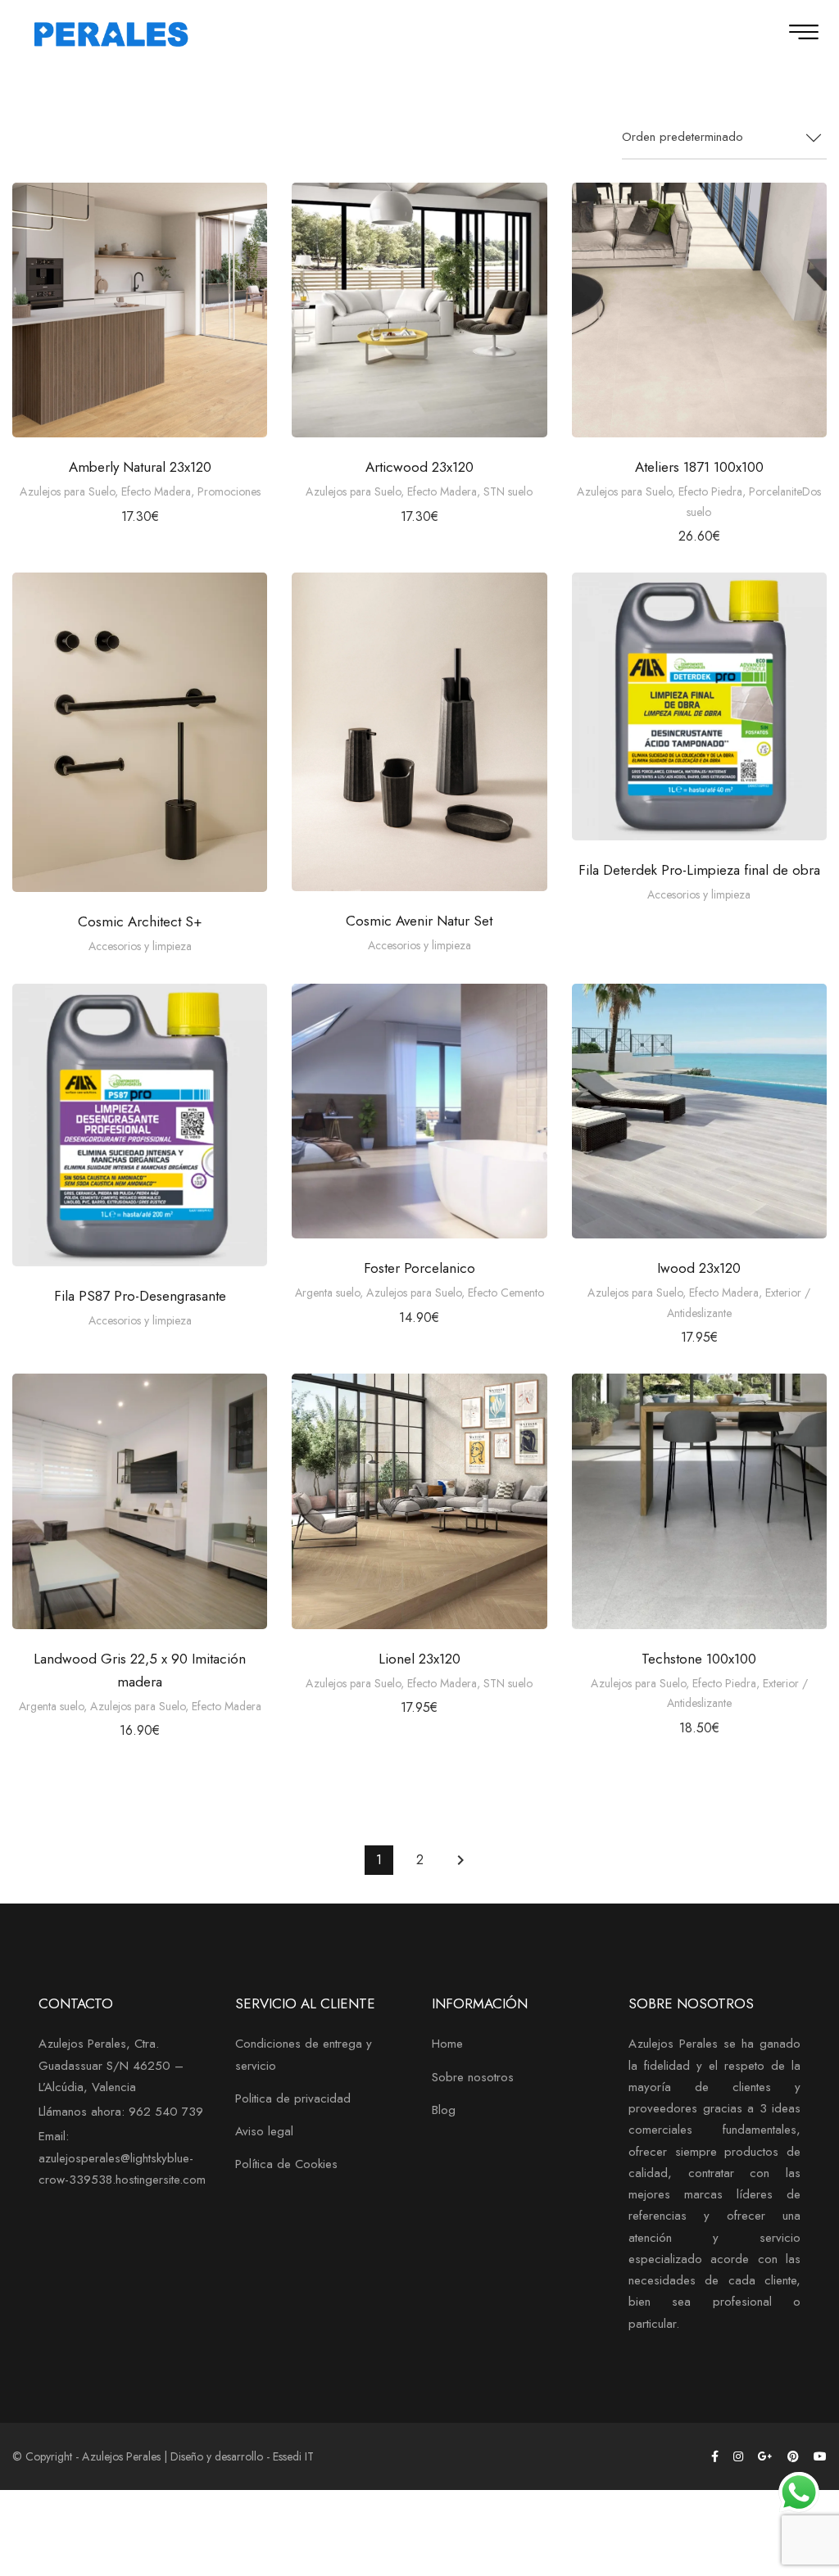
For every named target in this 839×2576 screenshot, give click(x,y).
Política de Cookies (286, 2164)
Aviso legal (264, 2131)
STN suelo (508, 491)
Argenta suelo (327, 1293)
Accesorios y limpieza (140, 946)
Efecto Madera (156, 491)
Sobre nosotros (473, 2077)
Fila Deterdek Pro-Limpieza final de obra (699, 870)
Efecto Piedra (710, 491)
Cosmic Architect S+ (140, 921)
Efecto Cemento (506, 1293)
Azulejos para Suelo (67, 491)
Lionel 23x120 (419, 1659)
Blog (444, 2110)
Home (447, 2044)
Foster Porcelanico (419, 1268)
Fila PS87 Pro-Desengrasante (140, 1296)
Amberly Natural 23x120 (140, 467)
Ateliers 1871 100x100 (699, 467)
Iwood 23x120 (699, 1268)
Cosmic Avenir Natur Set (419, 921)
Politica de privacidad (293, 2098)
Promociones (229, 491)
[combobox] (724, 138)
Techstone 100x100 (699, 1659)
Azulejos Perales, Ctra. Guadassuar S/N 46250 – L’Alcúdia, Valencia (111, 2065)
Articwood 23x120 (419, 467)
